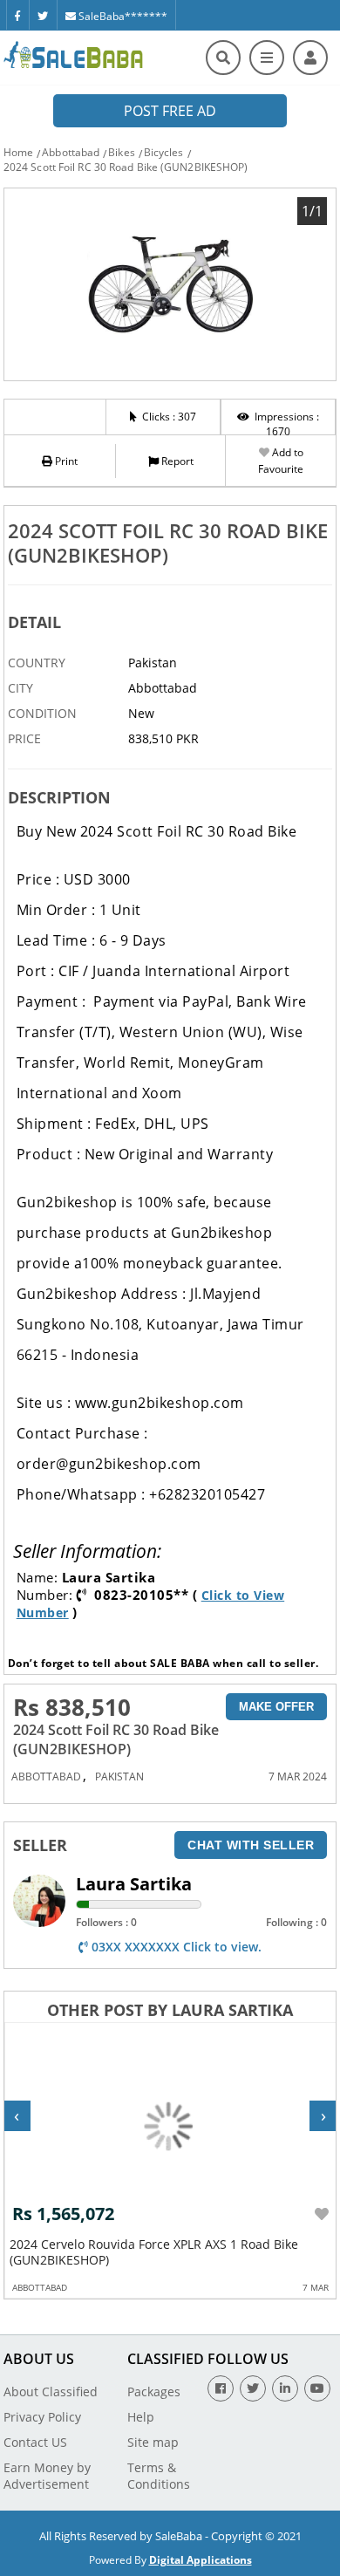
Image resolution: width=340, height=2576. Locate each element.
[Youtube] (317, 2388)
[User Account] (310, 58)
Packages (154, 2392)
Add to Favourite (281, 461)
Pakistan (119, 1777)
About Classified (51, 2392)
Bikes (122, 152)
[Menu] (267, 58)
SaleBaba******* (122, 16)
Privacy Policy (42, 2417)
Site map (153, 2442)
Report (176, 461)
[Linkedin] (285, 2388)
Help (141, 2417)
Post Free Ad (170, 111)
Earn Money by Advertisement (47, 2476)
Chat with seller (251, 1845)
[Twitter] (43, 15)
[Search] (223, 58)
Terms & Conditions (159, 2476)
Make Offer (276, 1707)
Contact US (35, 2442)
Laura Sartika (134, 1884)
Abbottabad (71, 152)
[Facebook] (17, 15)
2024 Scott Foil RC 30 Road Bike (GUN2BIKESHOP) (126, 167)
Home (18, 152)
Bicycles (164, 152)
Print (65, 461)
